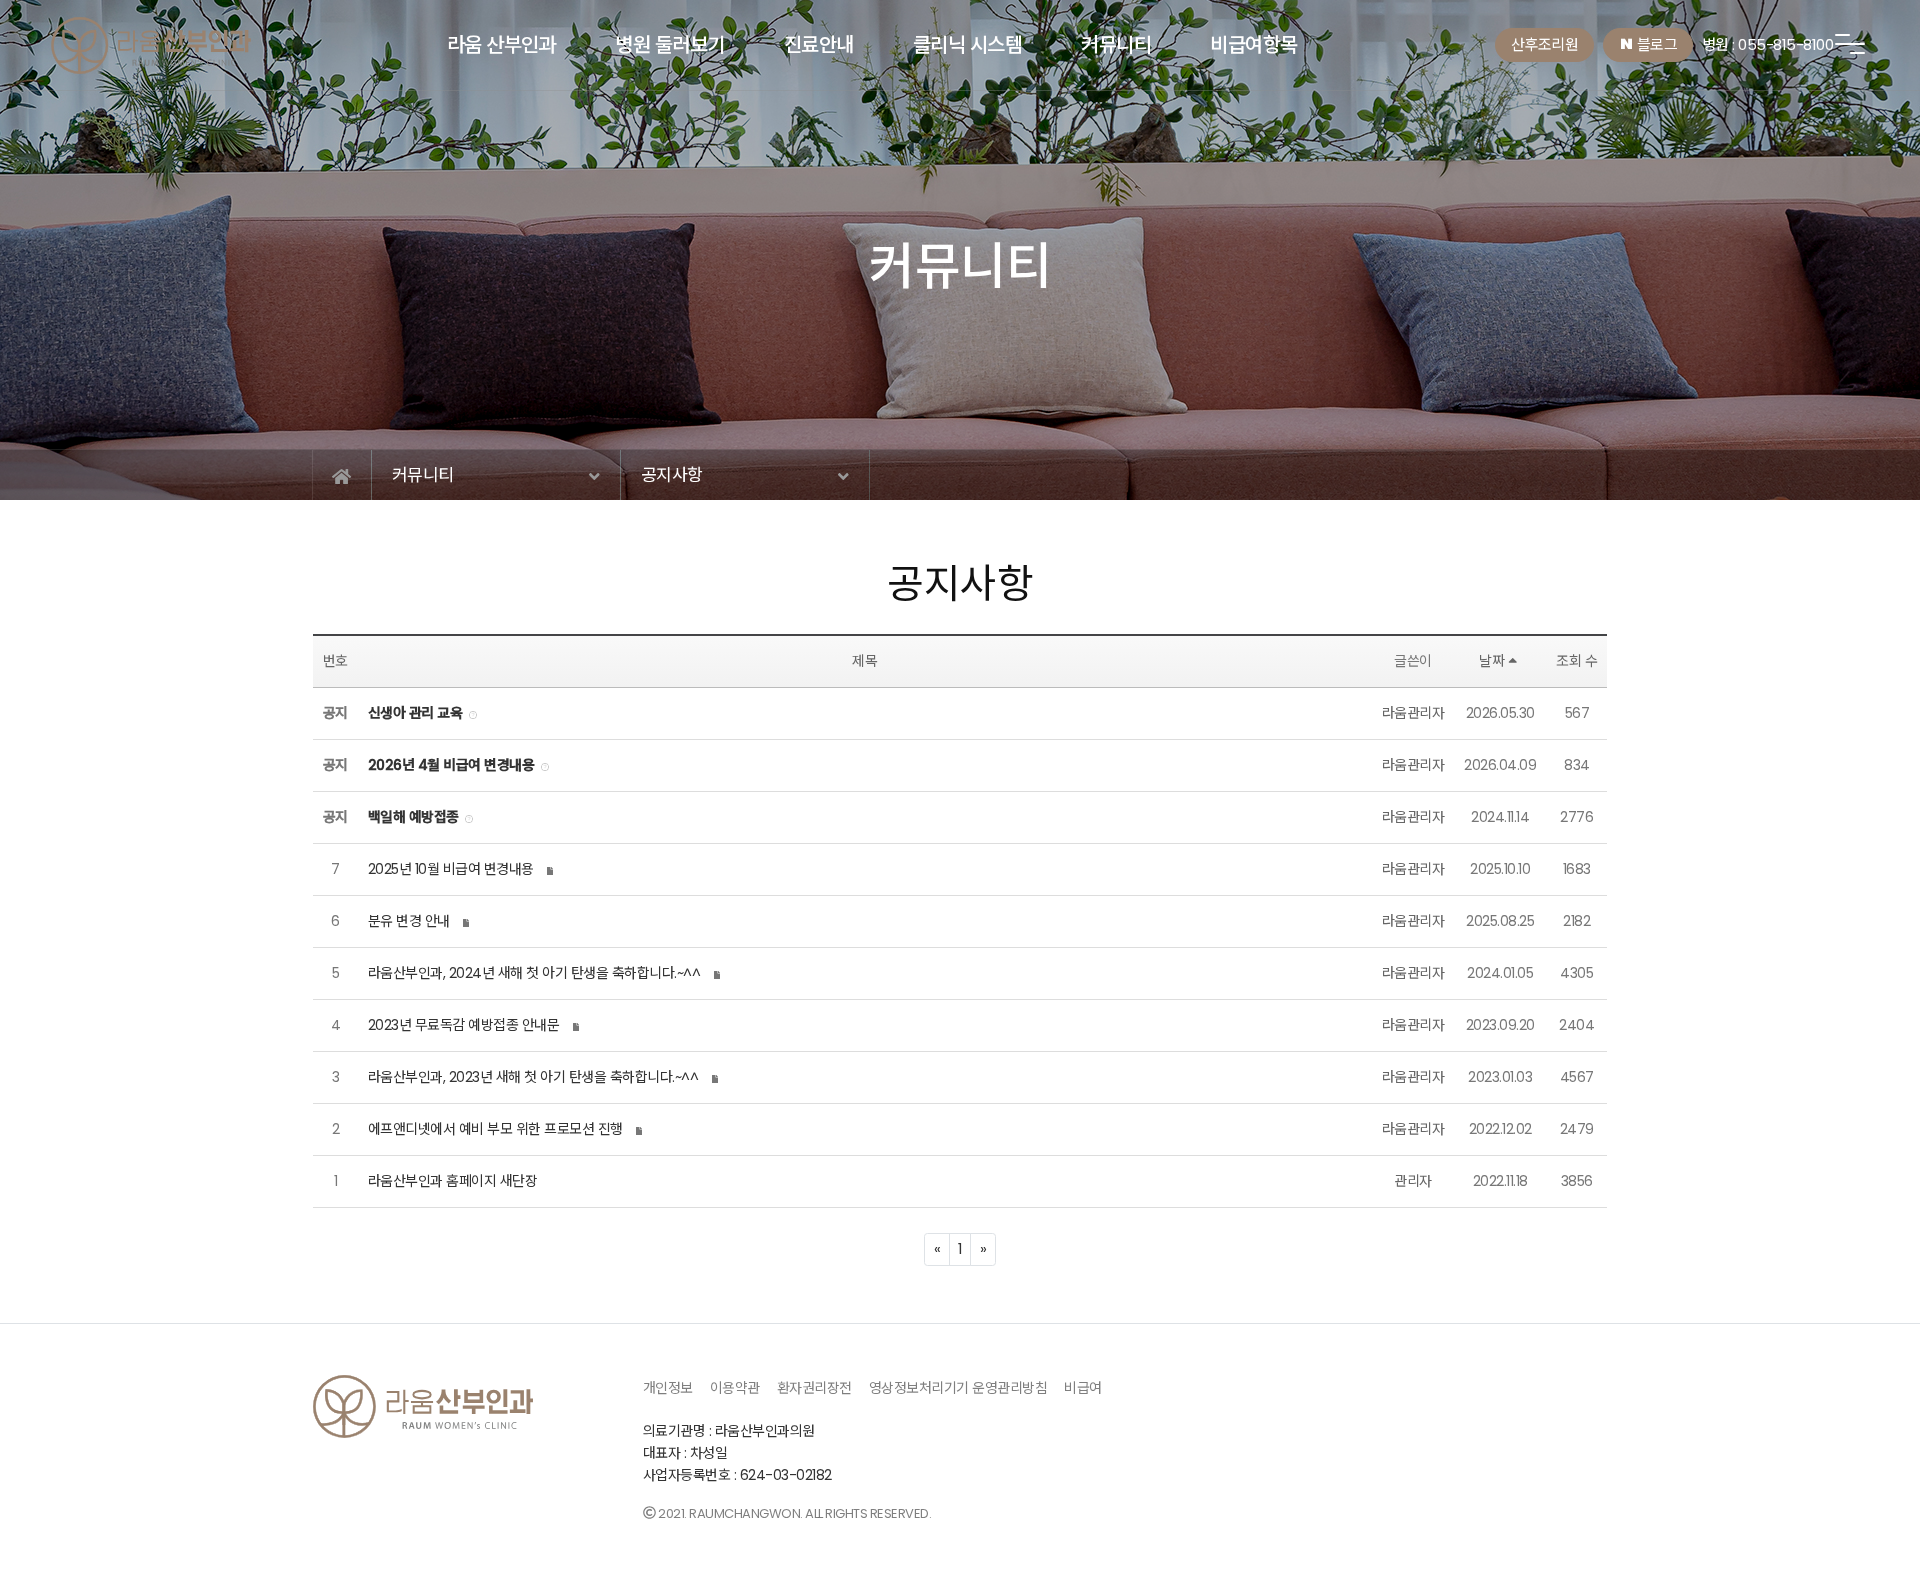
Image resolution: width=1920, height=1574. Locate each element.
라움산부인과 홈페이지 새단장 (453, 1181)
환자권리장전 (814, 1388)
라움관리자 (1413, 713)
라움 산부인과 (502, 45)
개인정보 (668, 1388)
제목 (864, 661)
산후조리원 (1545, 44)
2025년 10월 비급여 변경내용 (451, 869)
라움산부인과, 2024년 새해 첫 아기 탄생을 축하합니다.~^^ (534, 973)
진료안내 (819, 45)
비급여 (1083, 1388)
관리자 (1413, 1181)
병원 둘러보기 (670, 45)
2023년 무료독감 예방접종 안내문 (464, 1025)
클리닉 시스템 (968, 45)
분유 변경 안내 (409, 921)
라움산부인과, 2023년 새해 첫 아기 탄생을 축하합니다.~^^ (533, 1077)
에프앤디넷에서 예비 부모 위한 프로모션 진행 (495, 1129)
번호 (335, 661)
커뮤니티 (1116, 45)
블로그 (1655, 44)
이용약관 (735, 1388)
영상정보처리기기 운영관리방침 (958, 1388)
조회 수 (1576, 661)
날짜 (1491, 661)
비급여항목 (1254, 45)
